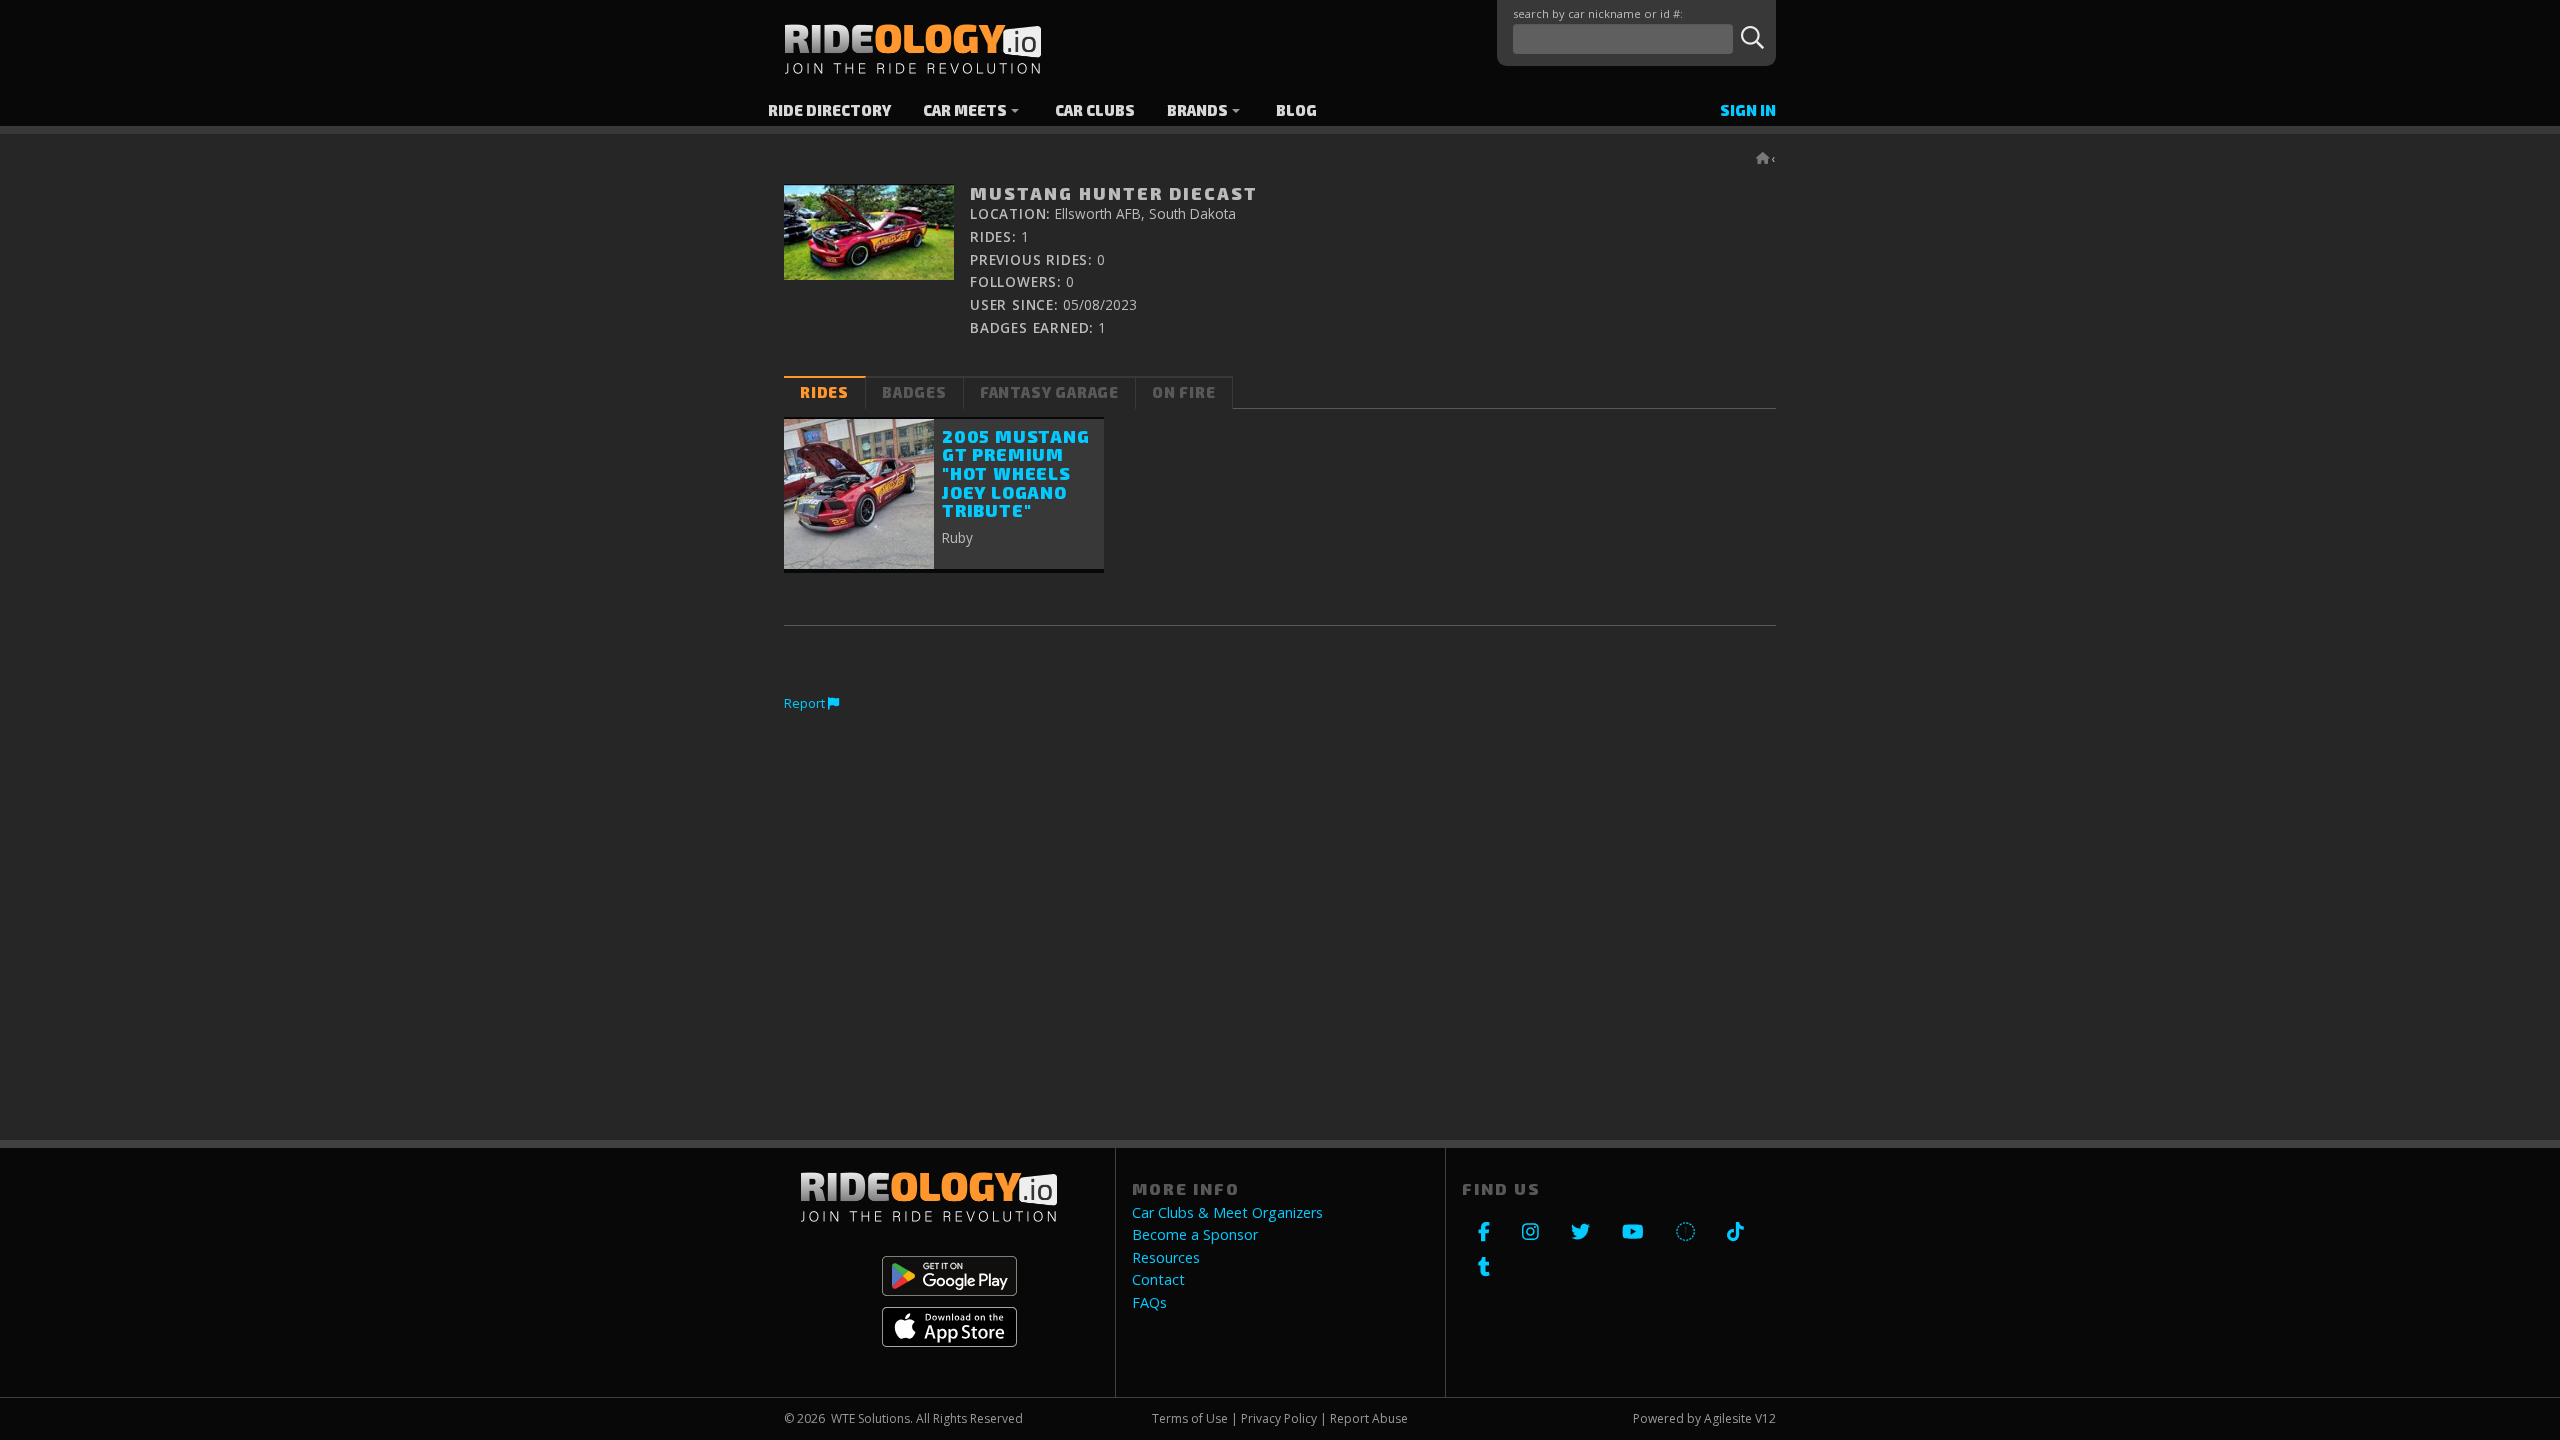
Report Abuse (1369, 1418)
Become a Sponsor (1195, 1235)
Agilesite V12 (1740, 1418)
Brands (1197, 110)
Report (806, 703)
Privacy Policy (1279, 1418)
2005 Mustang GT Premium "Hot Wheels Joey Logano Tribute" (1016, 473)
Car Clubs (1095, 110)
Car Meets (965, 110)
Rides (824, 392)
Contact (1158, 1280)
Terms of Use (1190, 1418)
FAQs (1149, 1303)
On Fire (1184, 392)
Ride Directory (829, 110)
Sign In (1748, 110)
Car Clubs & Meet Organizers (1227, 1213)
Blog (1296, 110)
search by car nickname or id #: (1598, 13)
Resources (1166, 1258)
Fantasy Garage (1049, 392)
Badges (914, 392)
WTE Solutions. (872, 1418)
